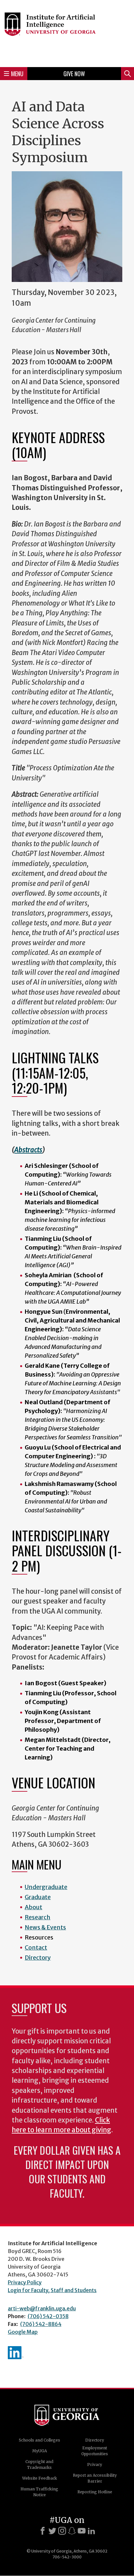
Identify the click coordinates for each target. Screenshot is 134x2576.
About (33, 1907)
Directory (38, 1958)
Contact (36, 1947)
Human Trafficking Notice (39, 2492)
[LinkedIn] (91, 2531)
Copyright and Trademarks (39, 2464)
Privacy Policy (25, 2282)
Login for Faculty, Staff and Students (52, 2290)
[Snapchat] (72, 2531)
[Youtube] (82, 2531)
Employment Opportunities (95, 2451)
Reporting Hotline (95, 2492)
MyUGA (40, 2451)
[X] (52, 2531)
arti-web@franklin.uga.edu (42, 2308)
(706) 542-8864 (41, 2324)
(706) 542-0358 (48, 2316)
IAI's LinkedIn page (16, 2353)
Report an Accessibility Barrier (95, 2478)
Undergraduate (46, 1887)
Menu (17, 74)
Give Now (74, 74)
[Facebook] (43, 2531)
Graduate (38, 1897)
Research (38, 1917)
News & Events (45, 1927)
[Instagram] (62, 2531)
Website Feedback (40, 2478)
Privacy (95, 2464)
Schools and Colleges (40, 2440)
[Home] (67, 33)
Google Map (23, 2332)
